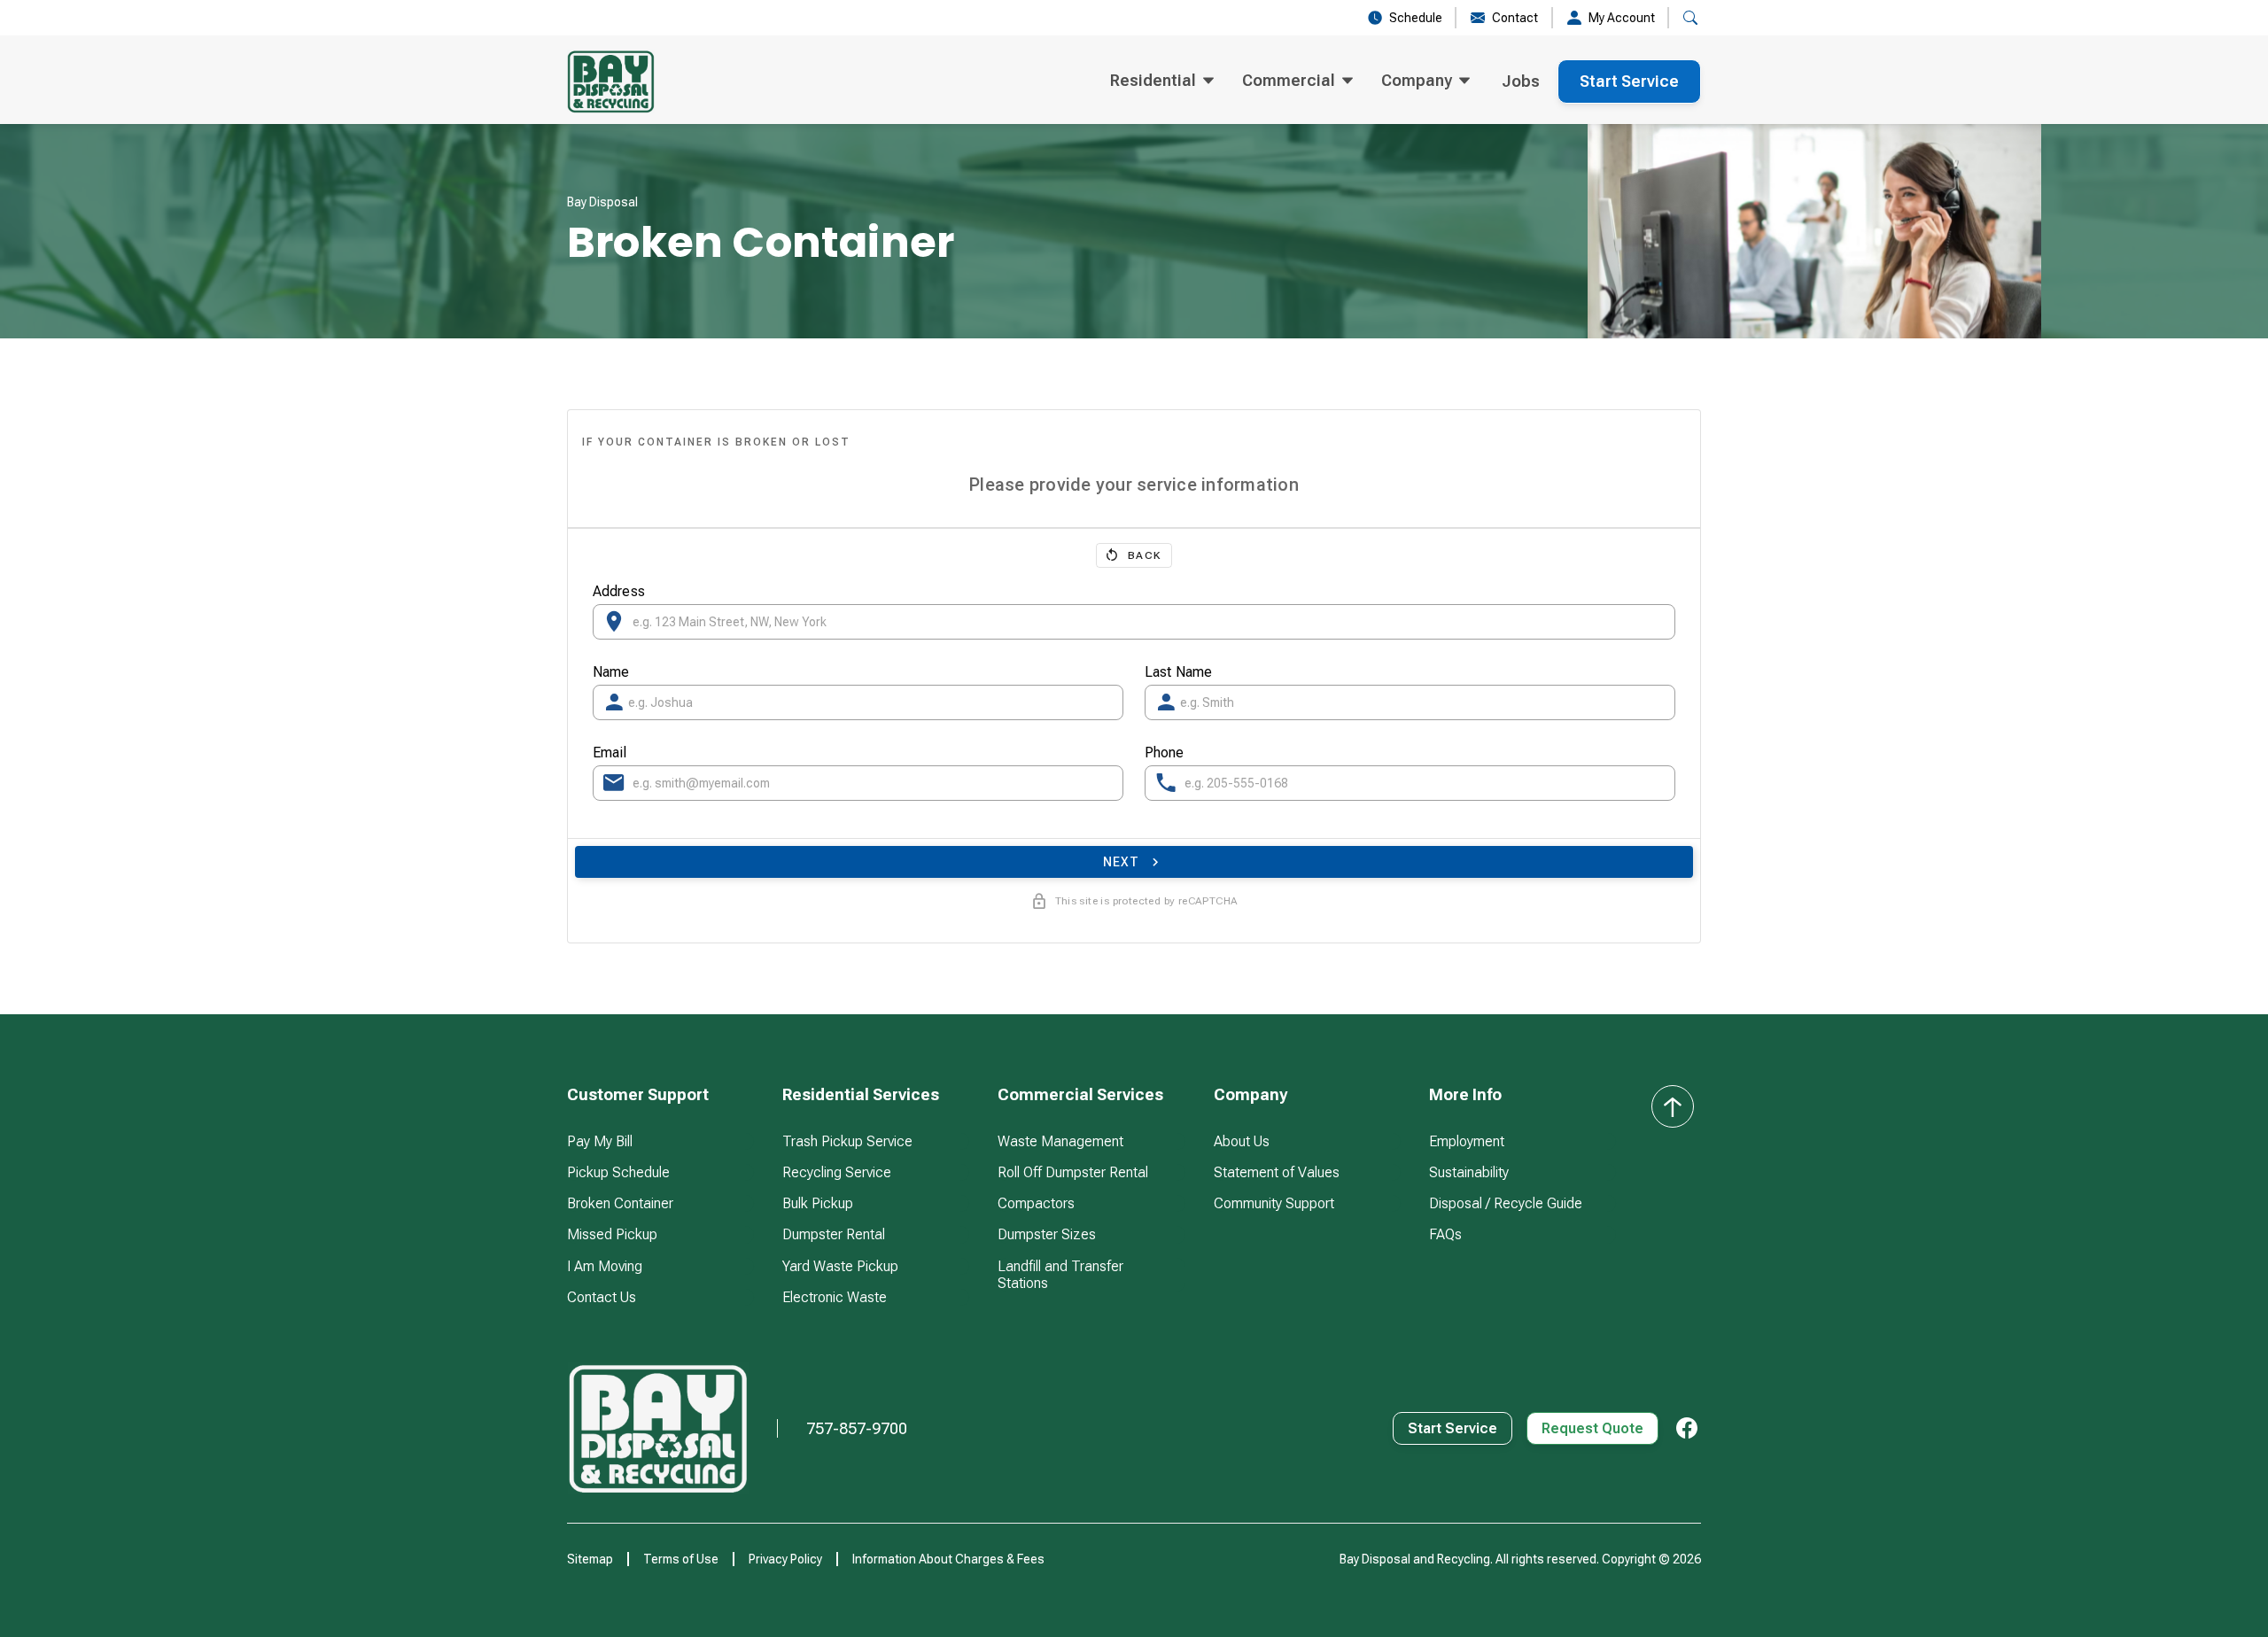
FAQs (1445, 1234)
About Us (1242, 1141)
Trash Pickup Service (847, 1141)
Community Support (1274, 1203)
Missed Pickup (612, 1234)
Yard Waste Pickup (840, 1266)
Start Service (1629, 81)
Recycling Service (837, 1172)
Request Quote (1592, 1428)
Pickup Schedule (618, 1172)
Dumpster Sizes (1047, 1234)
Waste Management (1060, 1141)
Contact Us (602, 1297)
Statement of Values (1277, 1172)
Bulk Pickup (818, 1203)
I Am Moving (605, 1266)
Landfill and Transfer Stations (1060, 1275)
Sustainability (1469, 1172)
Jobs (1521, 81)
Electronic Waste (835, 1297)
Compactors (1036, 1203)
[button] (1162, 81)
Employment (1467, 1141)
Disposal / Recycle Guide (1506, 1203)
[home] (611, 81)
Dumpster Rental (834, 1234)
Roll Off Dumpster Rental (1073, 1172)
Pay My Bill (600, 1141)
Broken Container (620, 1203)
